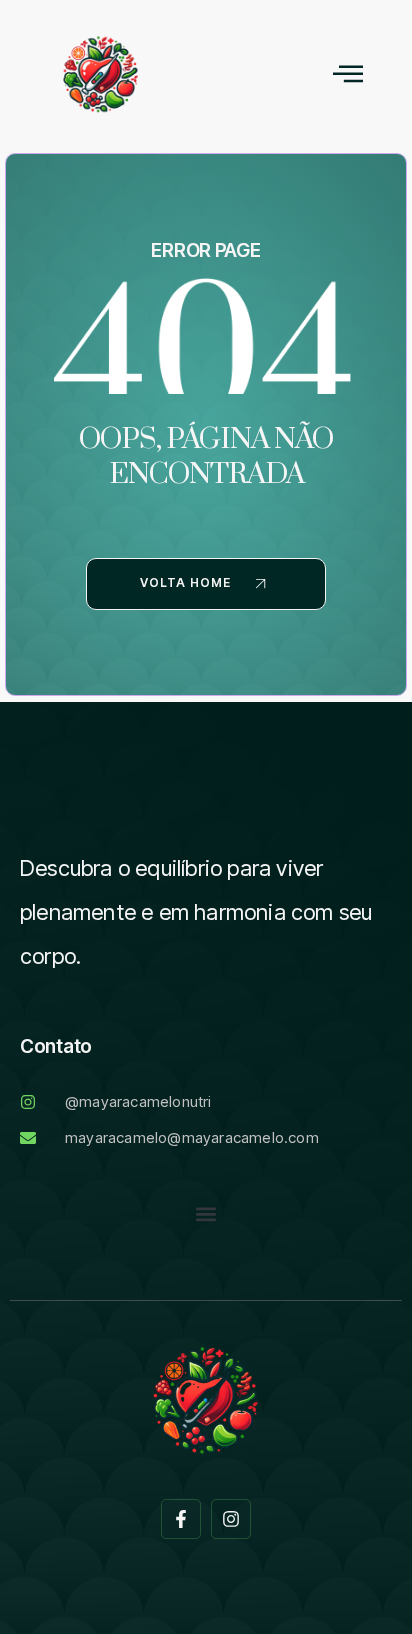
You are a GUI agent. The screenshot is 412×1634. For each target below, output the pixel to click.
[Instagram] (231, 1519)
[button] (206, 1213)
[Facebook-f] (181, 1519)
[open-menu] (348, 74)
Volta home (185, 582)
